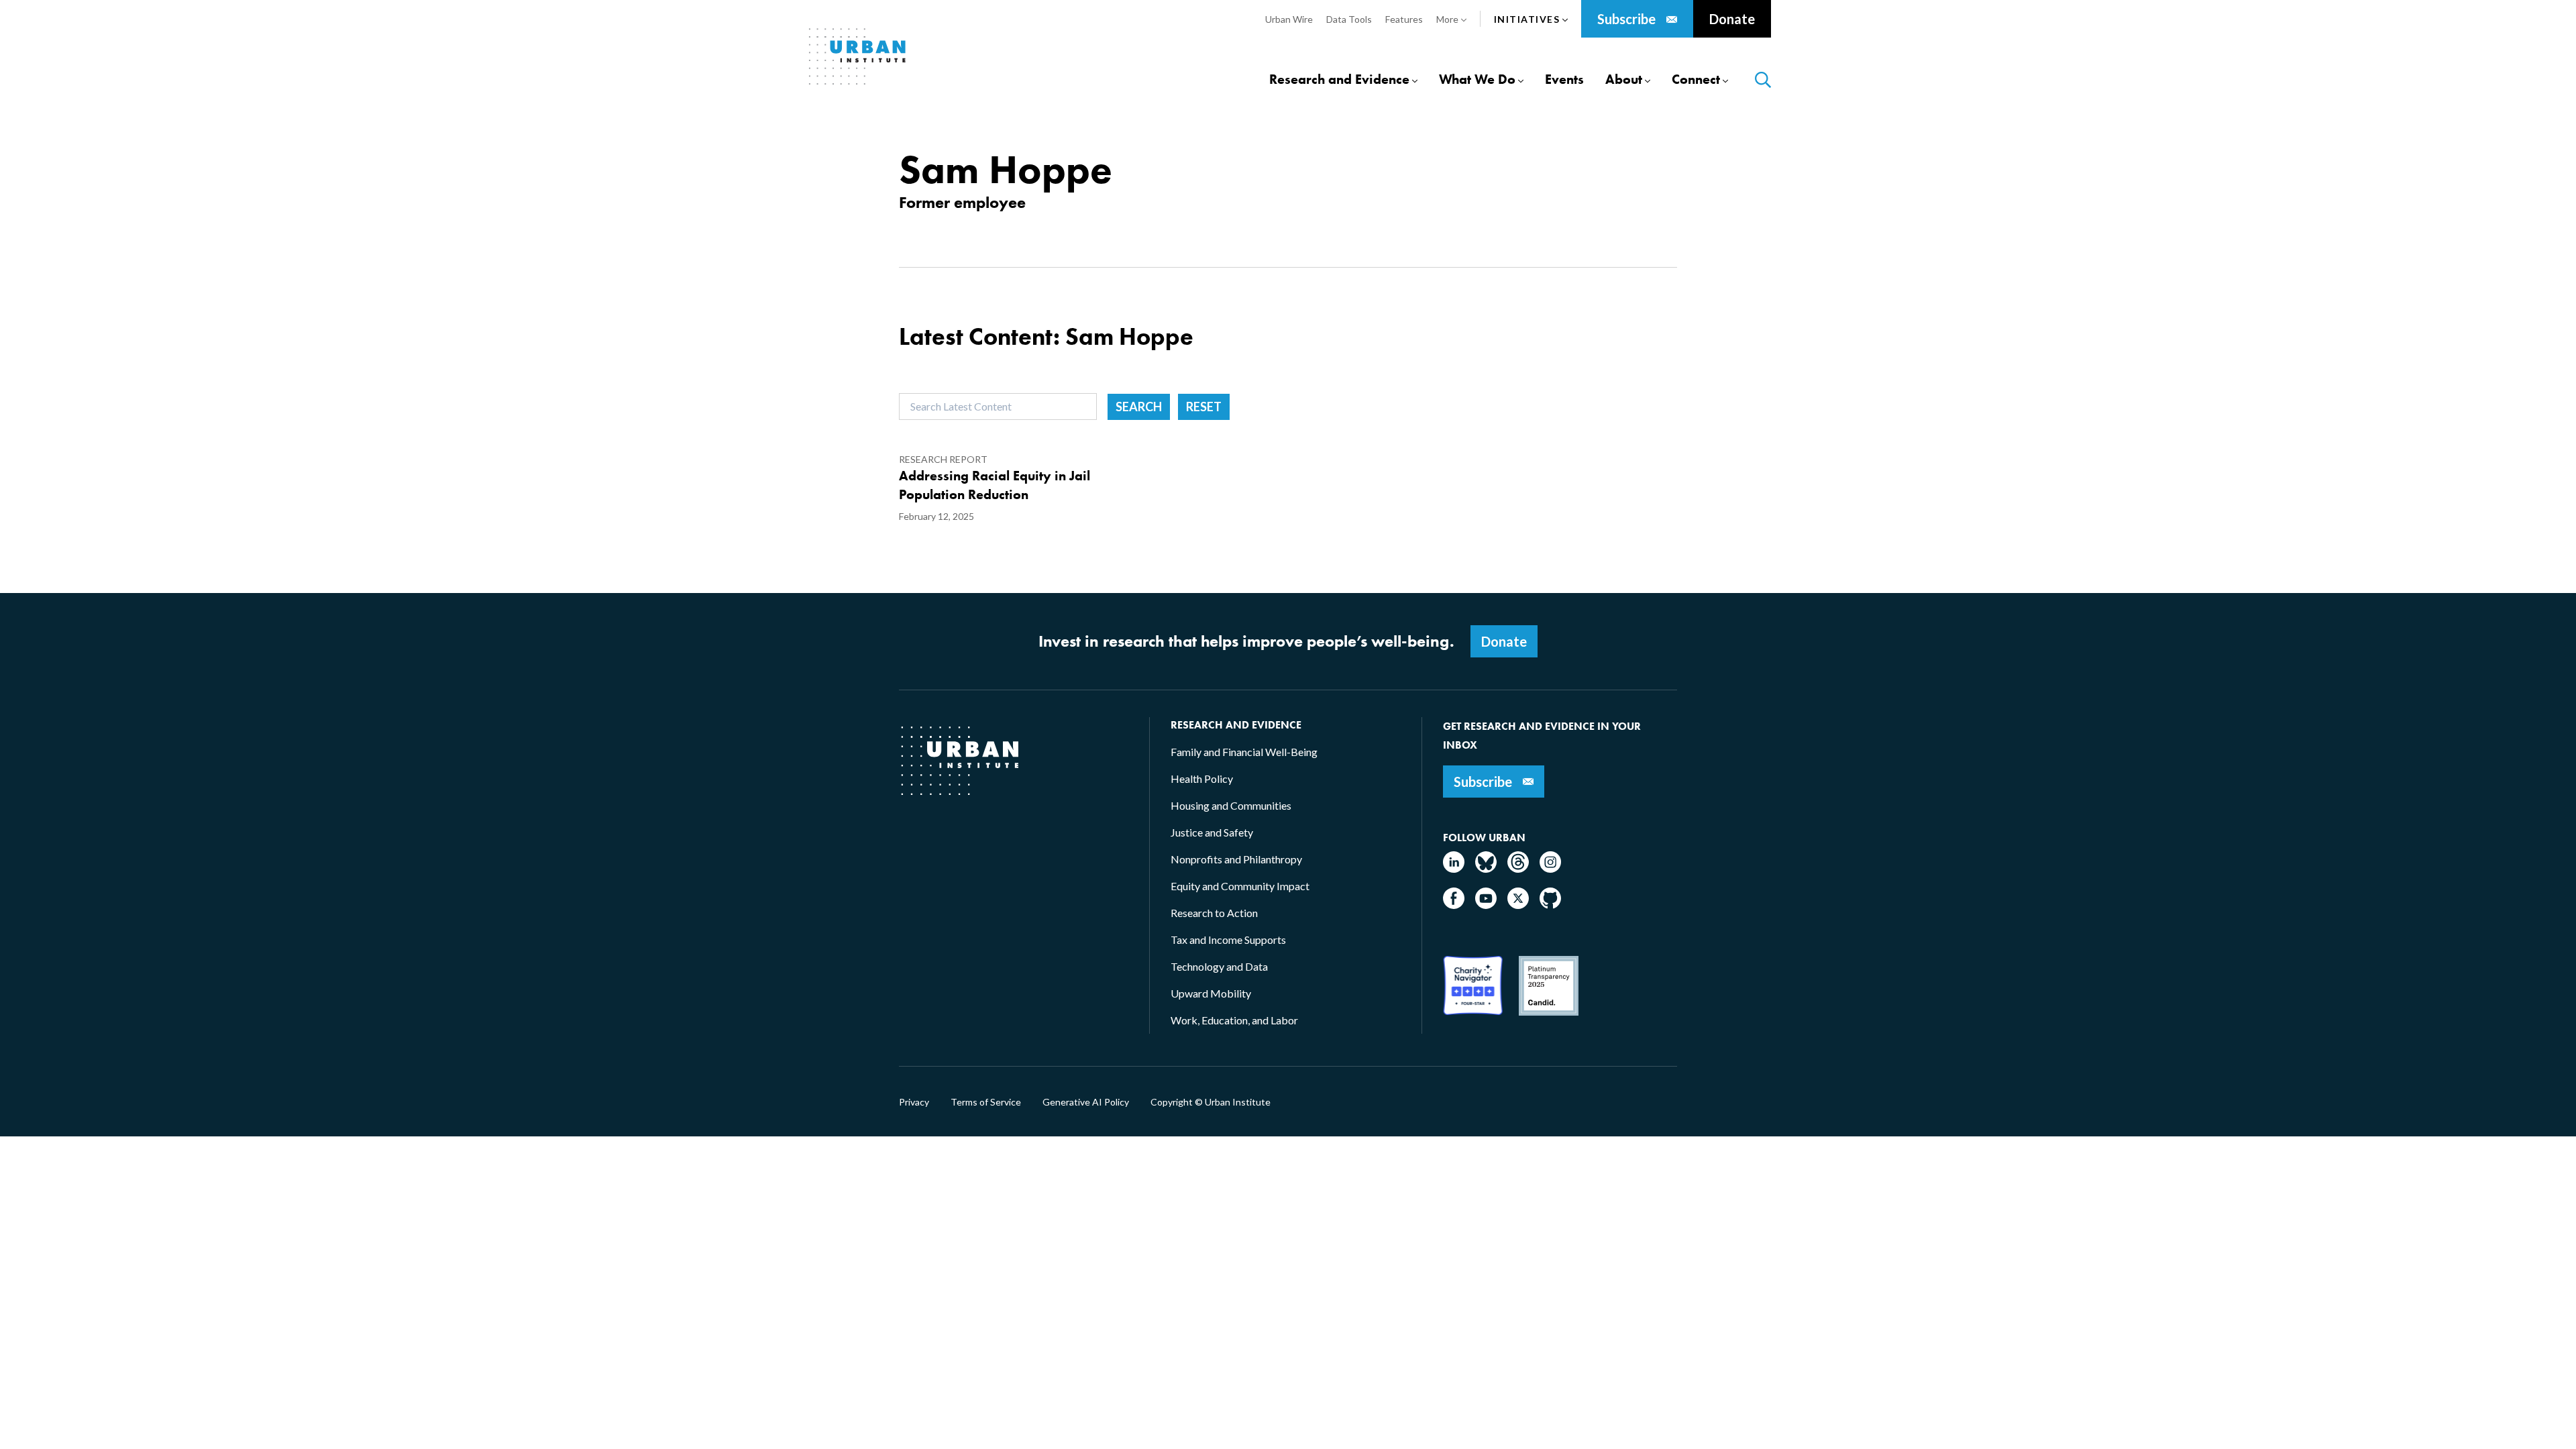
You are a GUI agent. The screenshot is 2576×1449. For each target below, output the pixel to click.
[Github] (1550, 905)
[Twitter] (1518, 905)
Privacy (914, 1102)
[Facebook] (1454, 905)
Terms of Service (986, 1102)
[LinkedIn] (1454, 868)
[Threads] (1518, 868)
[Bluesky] (1486, 868)
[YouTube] (1486, 905)
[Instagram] (1550, 868)
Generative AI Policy (1086, 1102)
